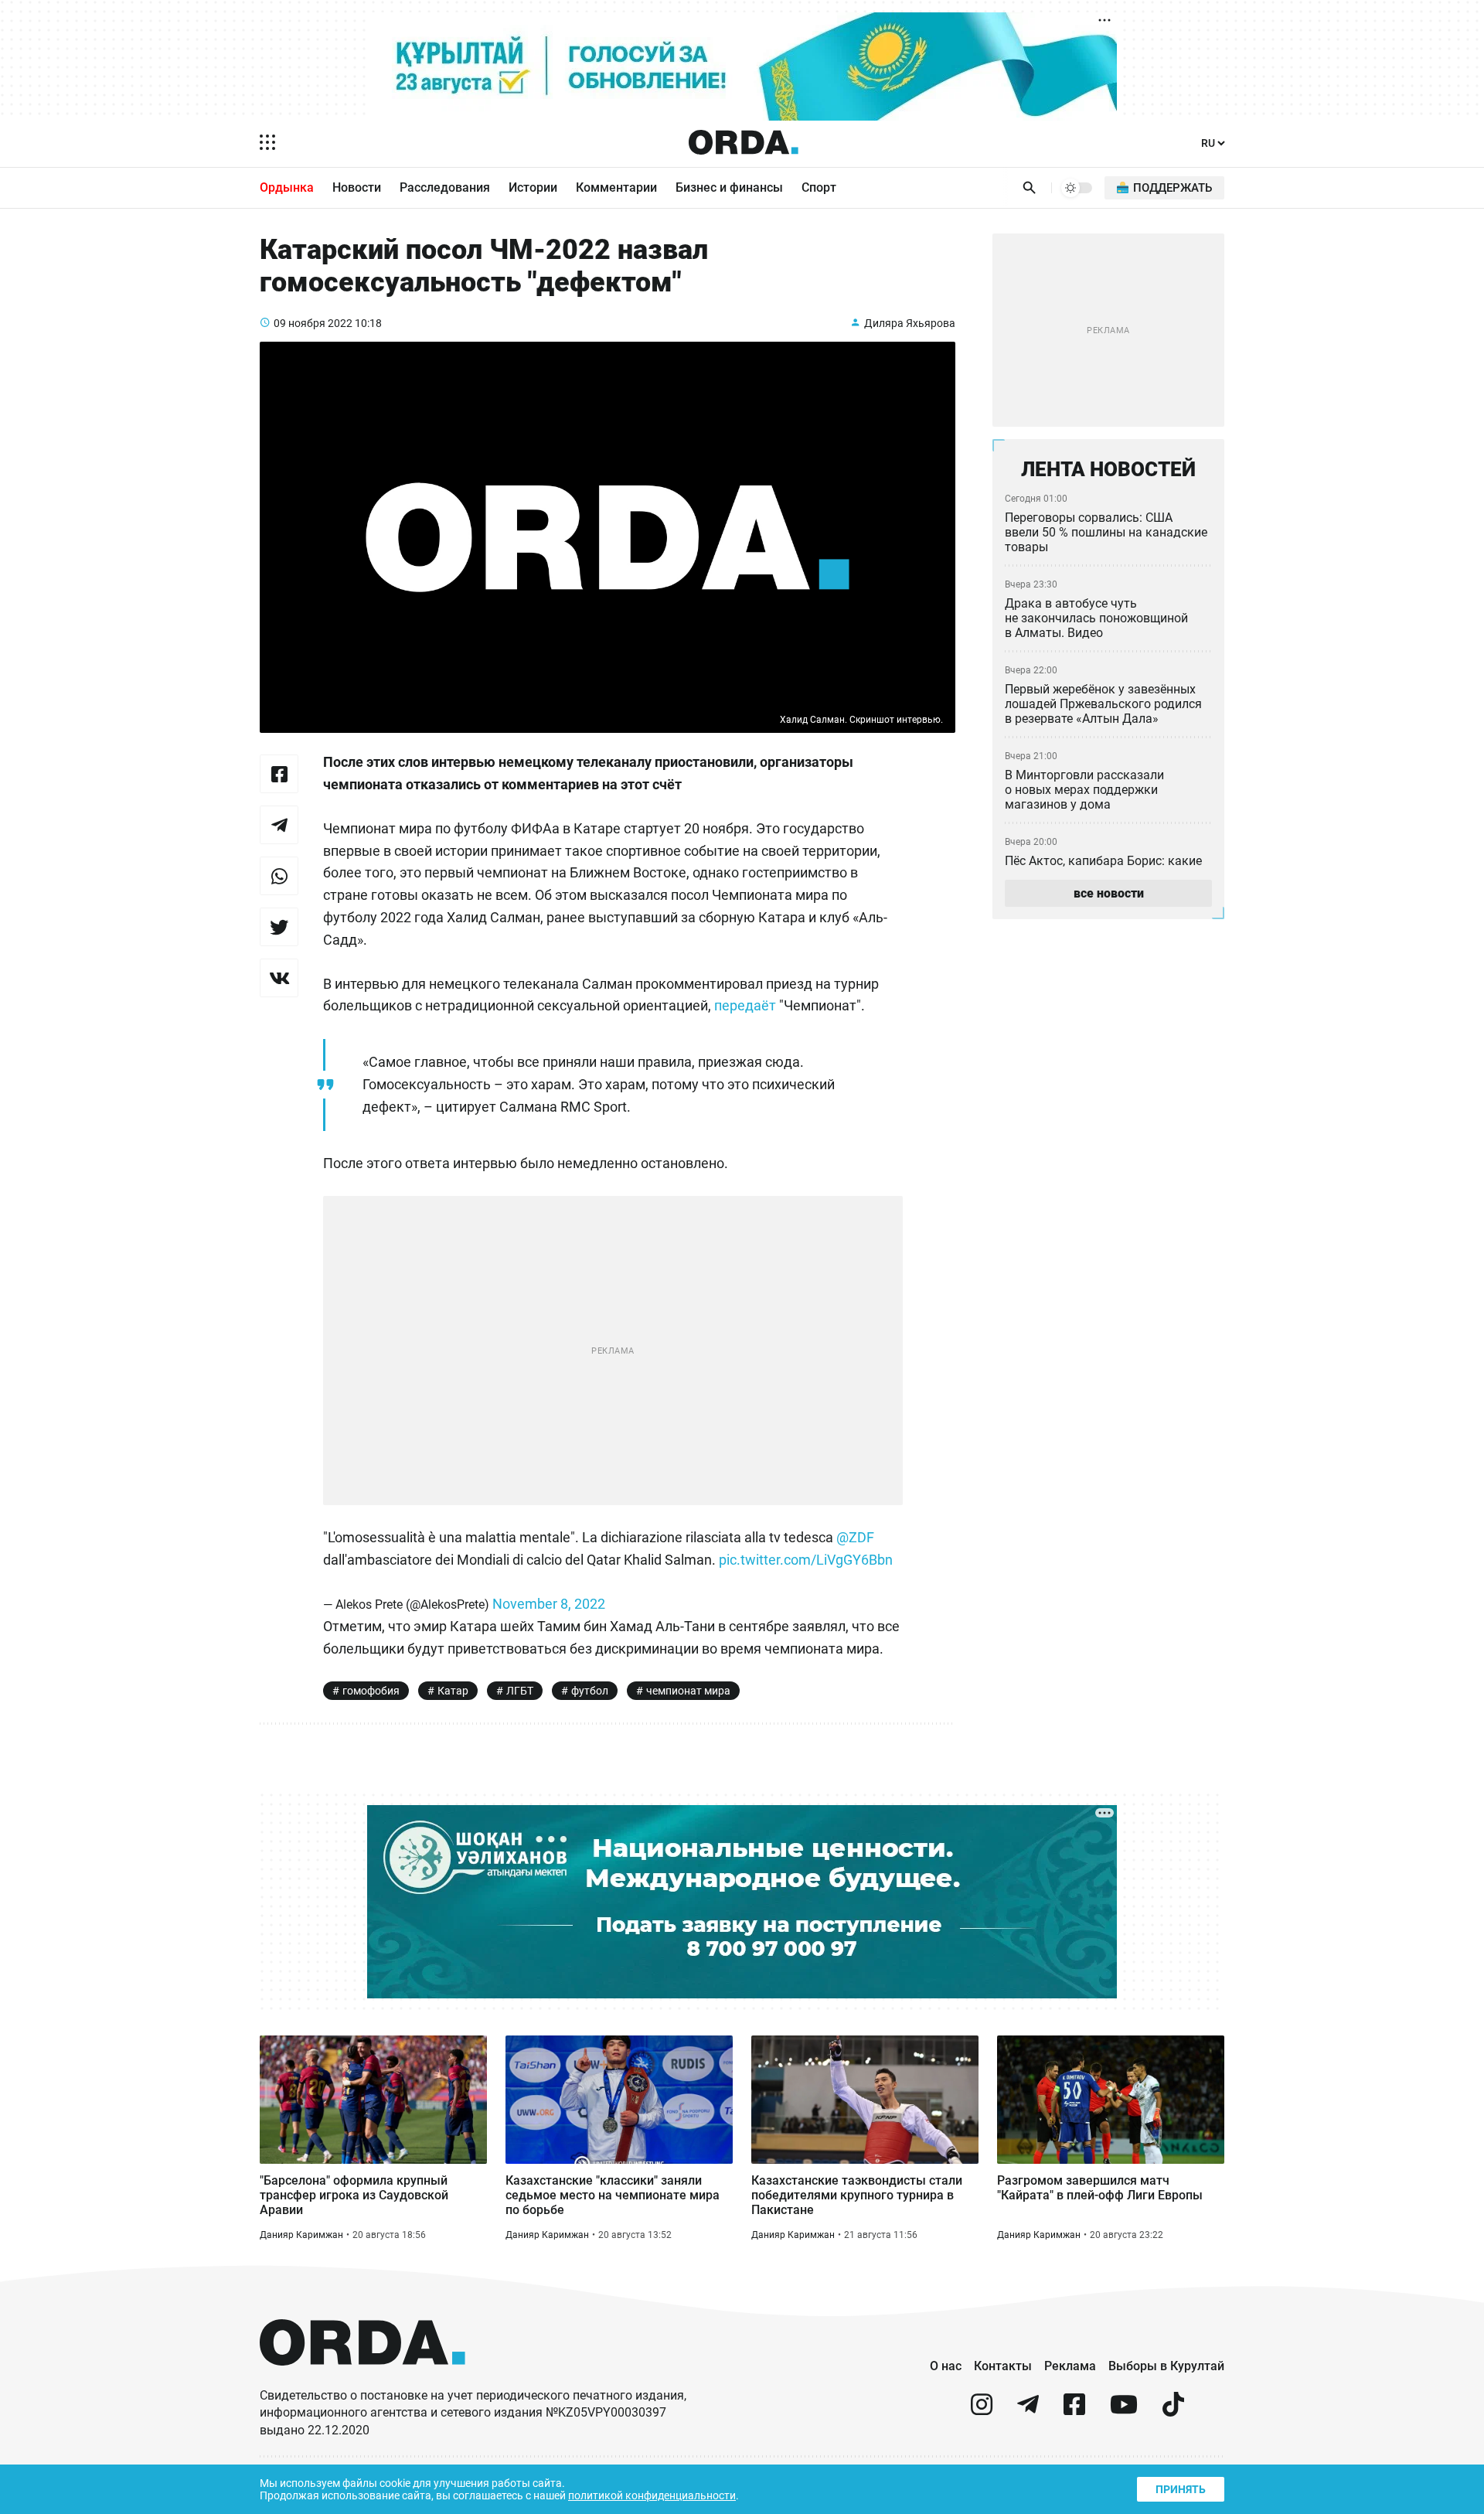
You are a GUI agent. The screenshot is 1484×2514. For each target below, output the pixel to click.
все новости (1109, 893)
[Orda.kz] (362, 2380)
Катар (453, 1691)
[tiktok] (1173, 2411)
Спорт (819, 187)
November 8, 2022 (549, 1604)
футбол (590, 1691)
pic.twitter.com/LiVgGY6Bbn (806, 1560)
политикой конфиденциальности (652, 2495)
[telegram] (1028, 2411)
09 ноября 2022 (313, 323)
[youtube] (1124, 2411)
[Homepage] (744, 142)
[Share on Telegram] (279, 825)
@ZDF (855, 1537)
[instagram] (982, 2411)
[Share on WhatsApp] (279, 876)
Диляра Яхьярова (910, 323)
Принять (1181, 2489)
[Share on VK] (279, 978)
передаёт (745, 1005)
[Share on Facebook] (279, 774)
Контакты (1003, 2366)
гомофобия (371, 1691)
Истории (533, 187)
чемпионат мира (688, 1691)
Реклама (1070, 2366)
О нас (946, 2366)
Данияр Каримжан (301, 2235)
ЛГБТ (520, 1691)
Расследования (445, 187)
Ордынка (287, 187)
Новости (357, 187)
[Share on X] (279, 927)
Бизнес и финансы (729, 187)
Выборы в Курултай (1166, 2366)
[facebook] (1074, 2411)
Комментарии (616, 187)
